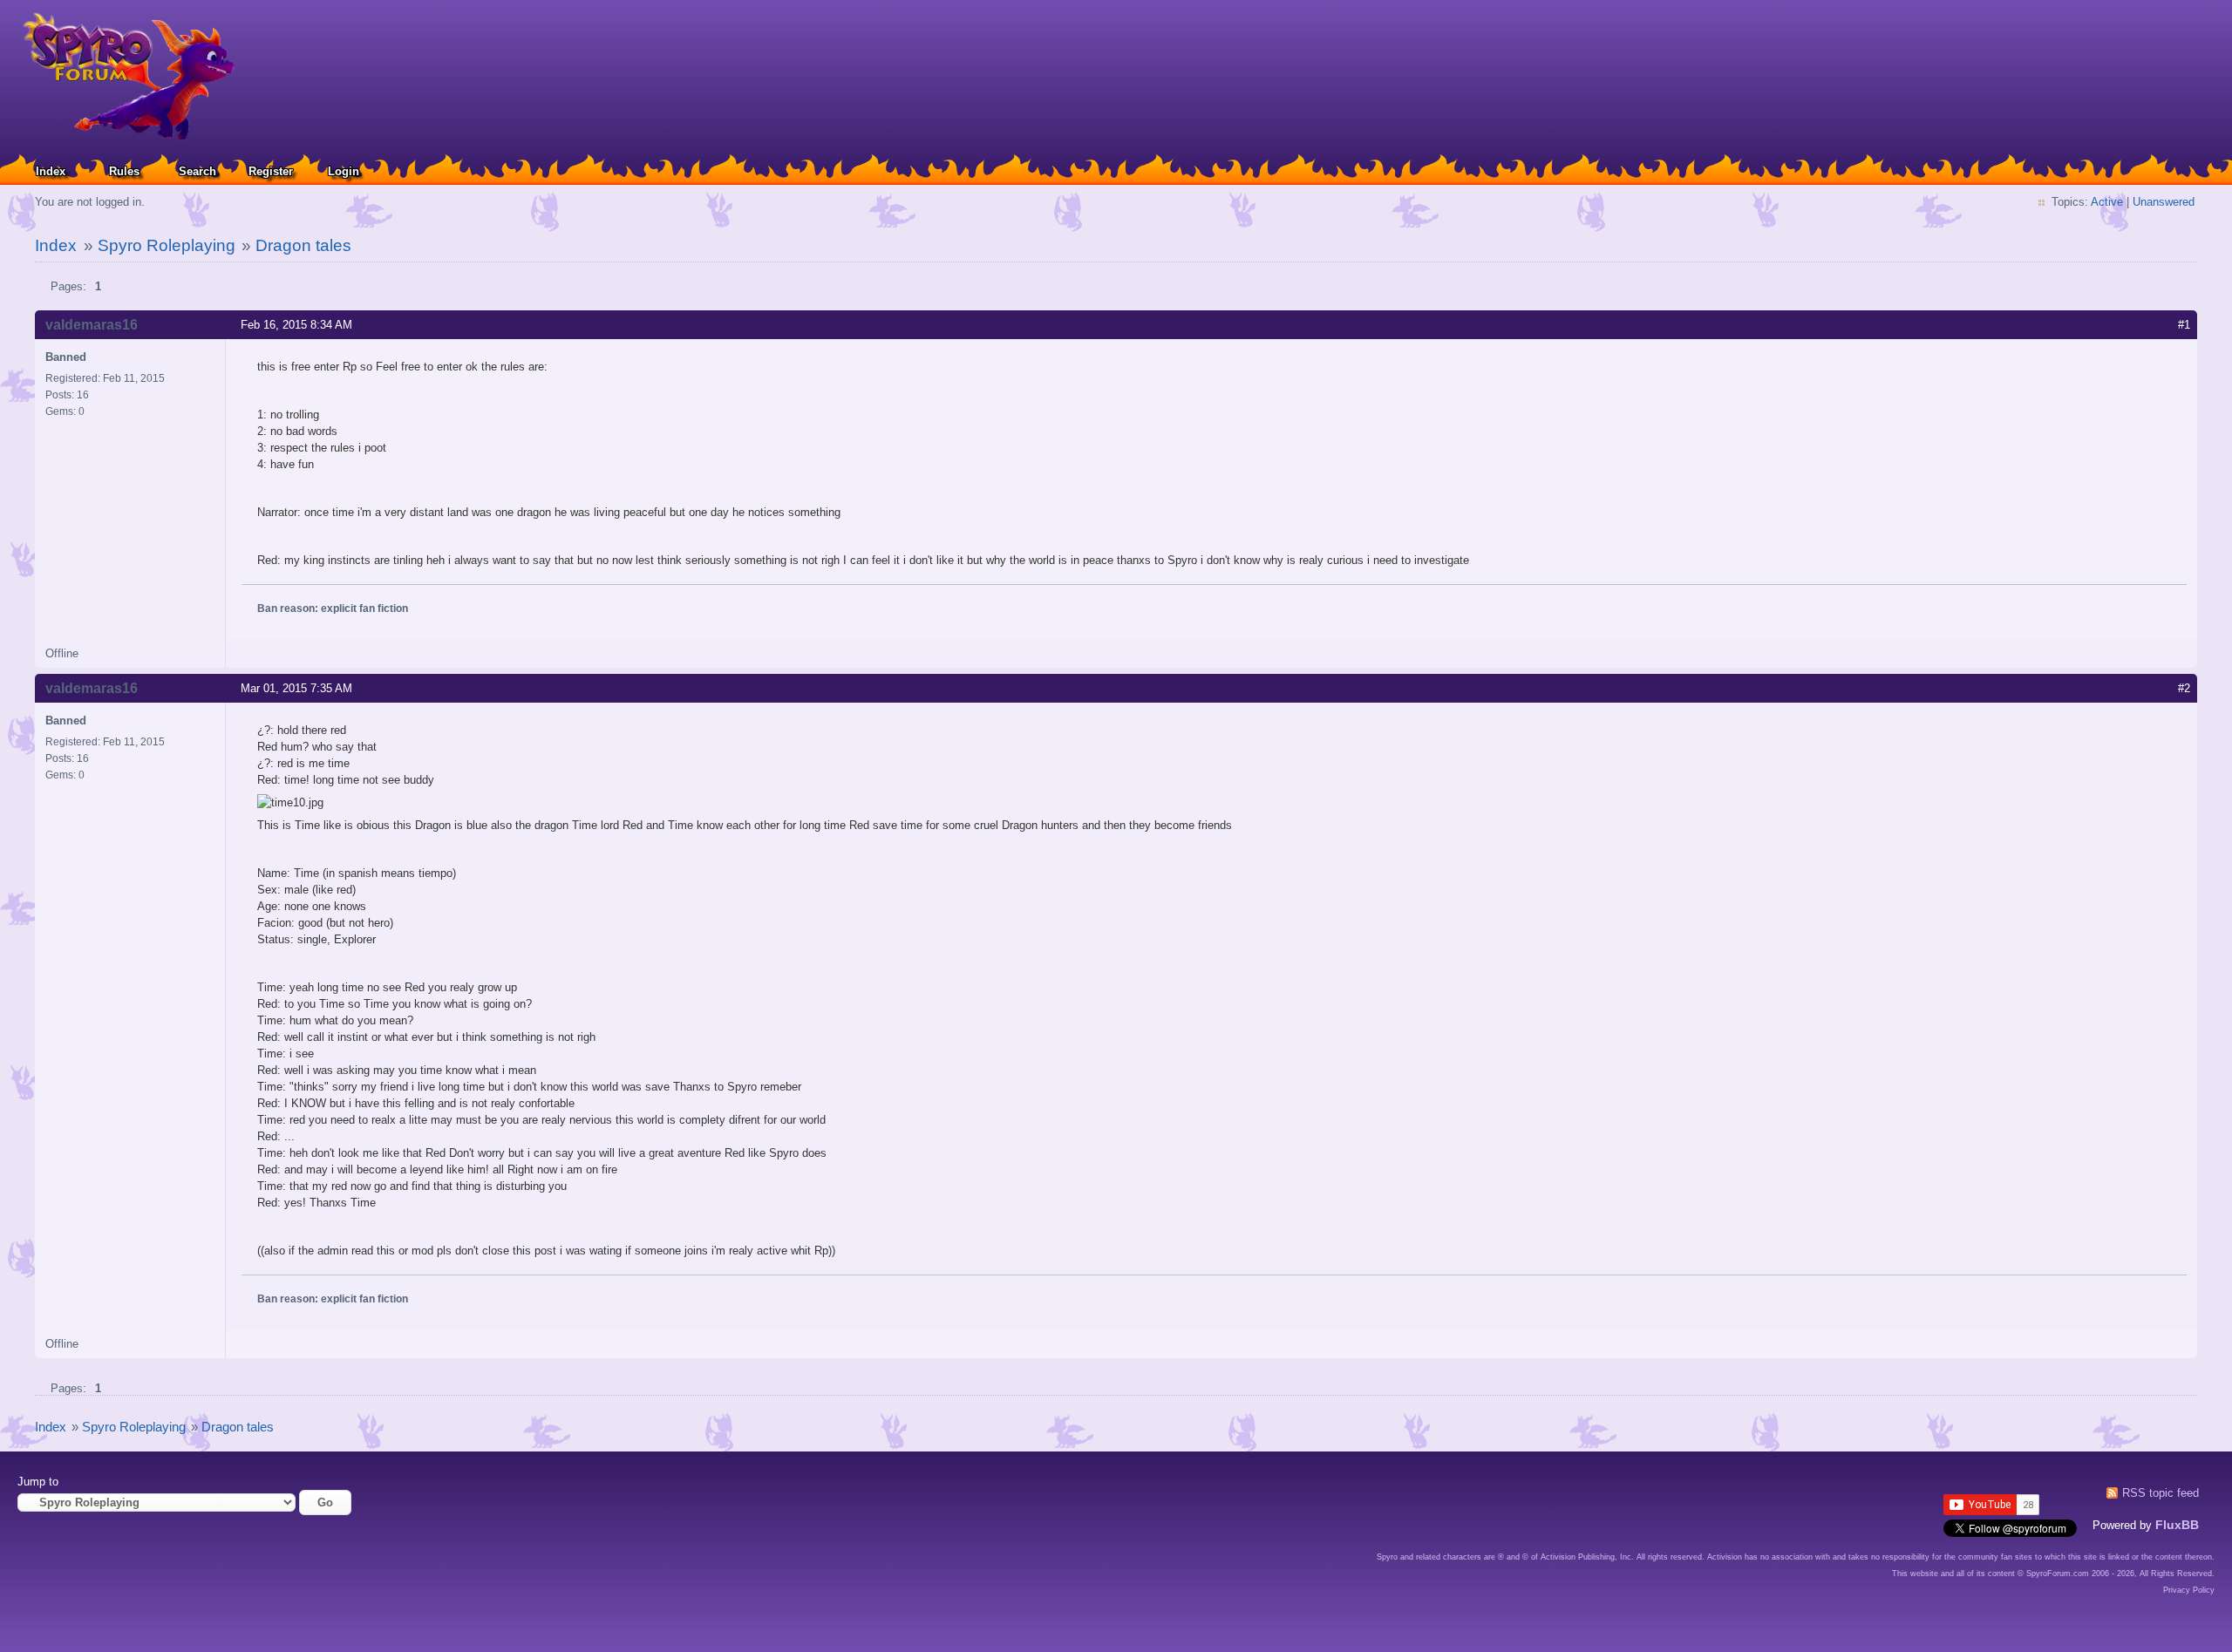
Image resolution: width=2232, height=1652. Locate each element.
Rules (124, 171)
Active (2107, 202)
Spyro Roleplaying (167, 245)
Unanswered (2164, 202)
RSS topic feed (2161, 1493)
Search (197, 171)
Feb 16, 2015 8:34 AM (296, 325)
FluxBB (2177, 1525)
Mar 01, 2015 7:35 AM (296, 688)
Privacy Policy (2189, 1590)
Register (271, 171)
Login (344, 171)
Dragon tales (303, 245)
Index (51, 171)
